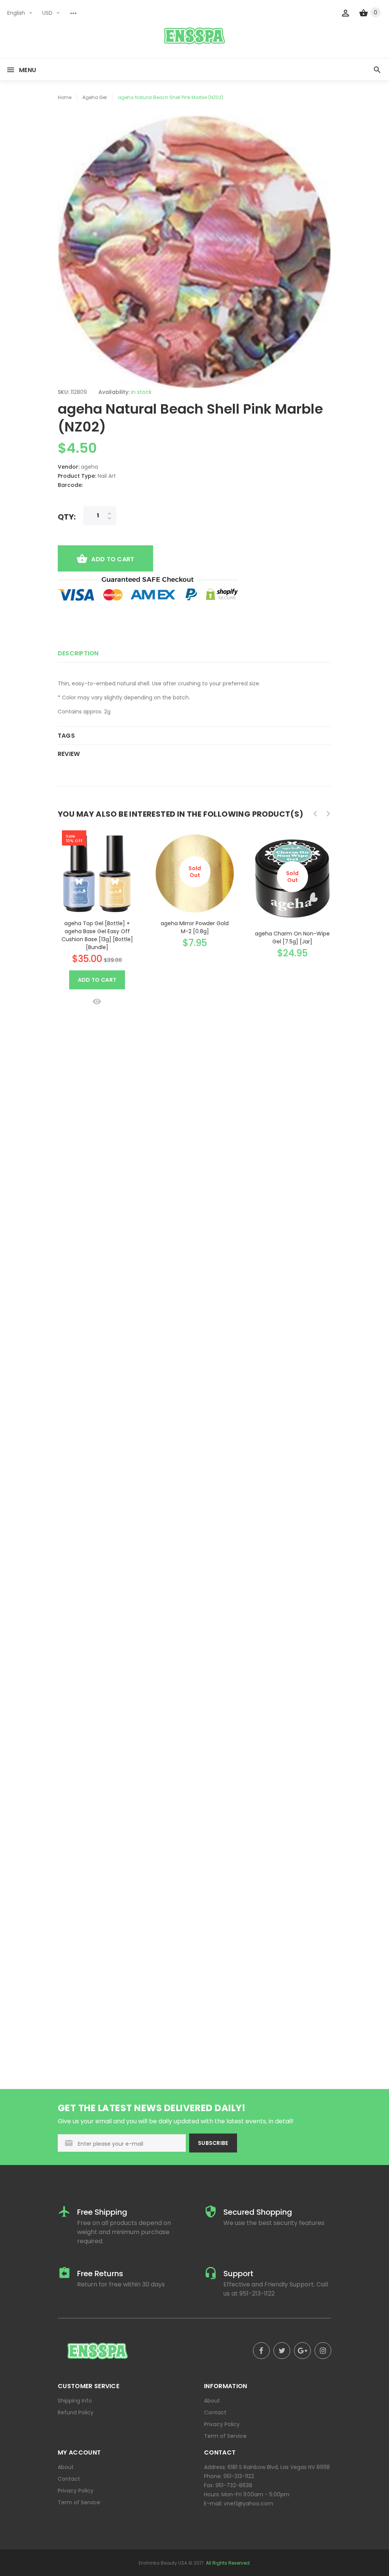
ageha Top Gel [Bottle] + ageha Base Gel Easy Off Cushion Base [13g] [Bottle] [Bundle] (97, 935)
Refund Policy (76, 2412)
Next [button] (328, 814)
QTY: (67, 517)
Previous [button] (315, 814)
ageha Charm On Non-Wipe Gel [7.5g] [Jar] (292, 938)
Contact (215, 2412)
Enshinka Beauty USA (163, 2563)
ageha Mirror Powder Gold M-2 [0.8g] (195, 927)
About (212, 2401)
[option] (97, 917)
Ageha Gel (95, 97)
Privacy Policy (222, 2424)
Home (65, 97)
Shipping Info (75, 2401)
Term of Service (225, 2436)
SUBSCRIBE (213, 2143)
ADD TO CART (113, 559)
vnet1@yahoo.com (248, 2504)
